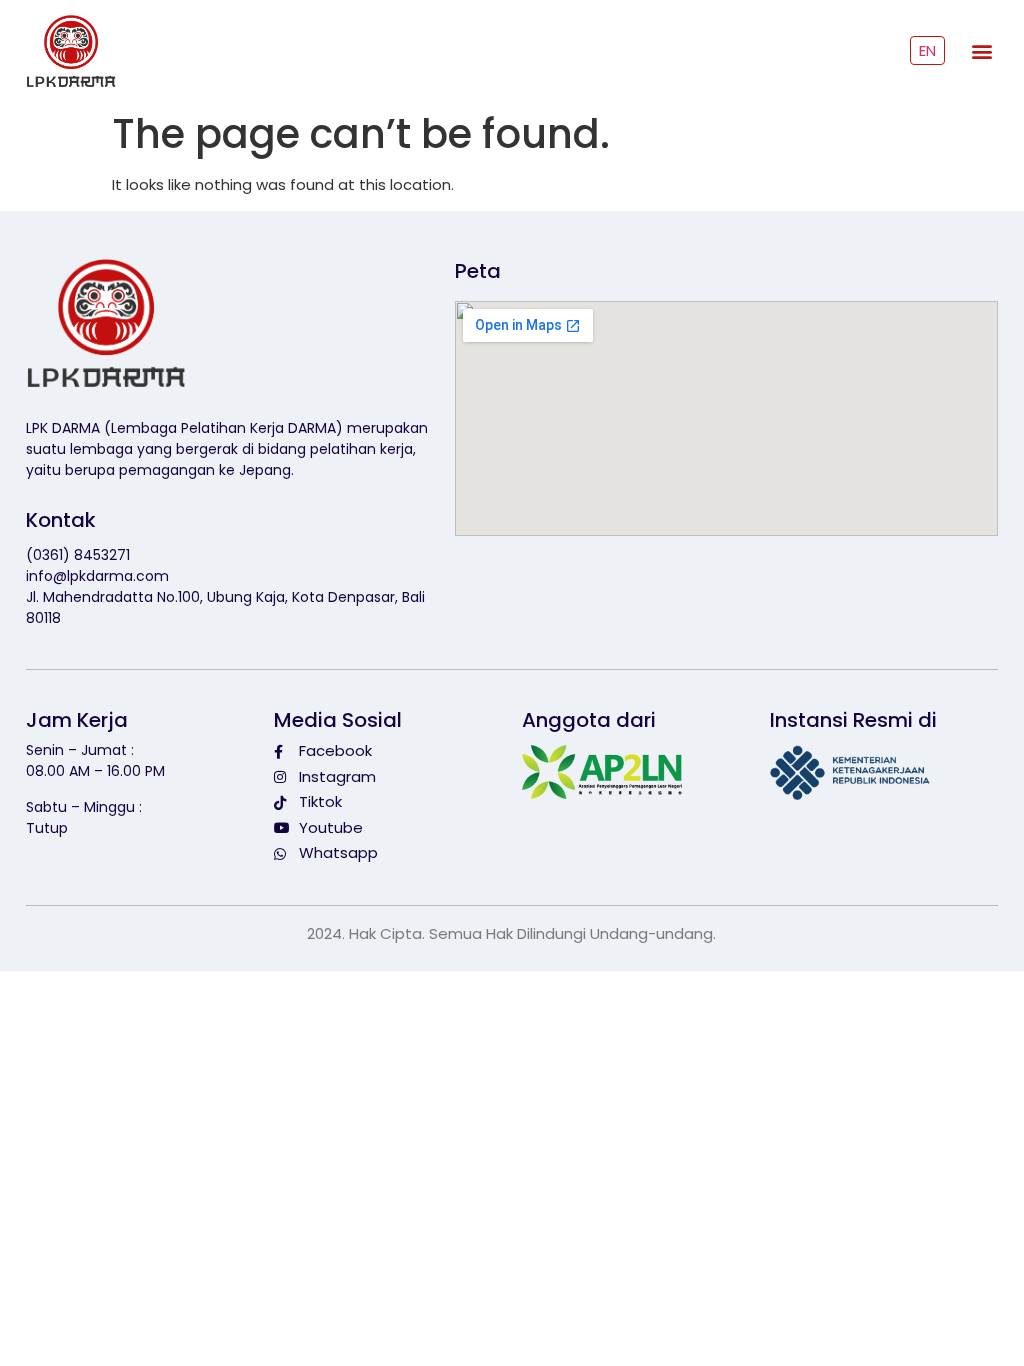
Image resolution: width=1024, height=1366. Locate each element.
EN (927, 50)
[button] (981, 51)
